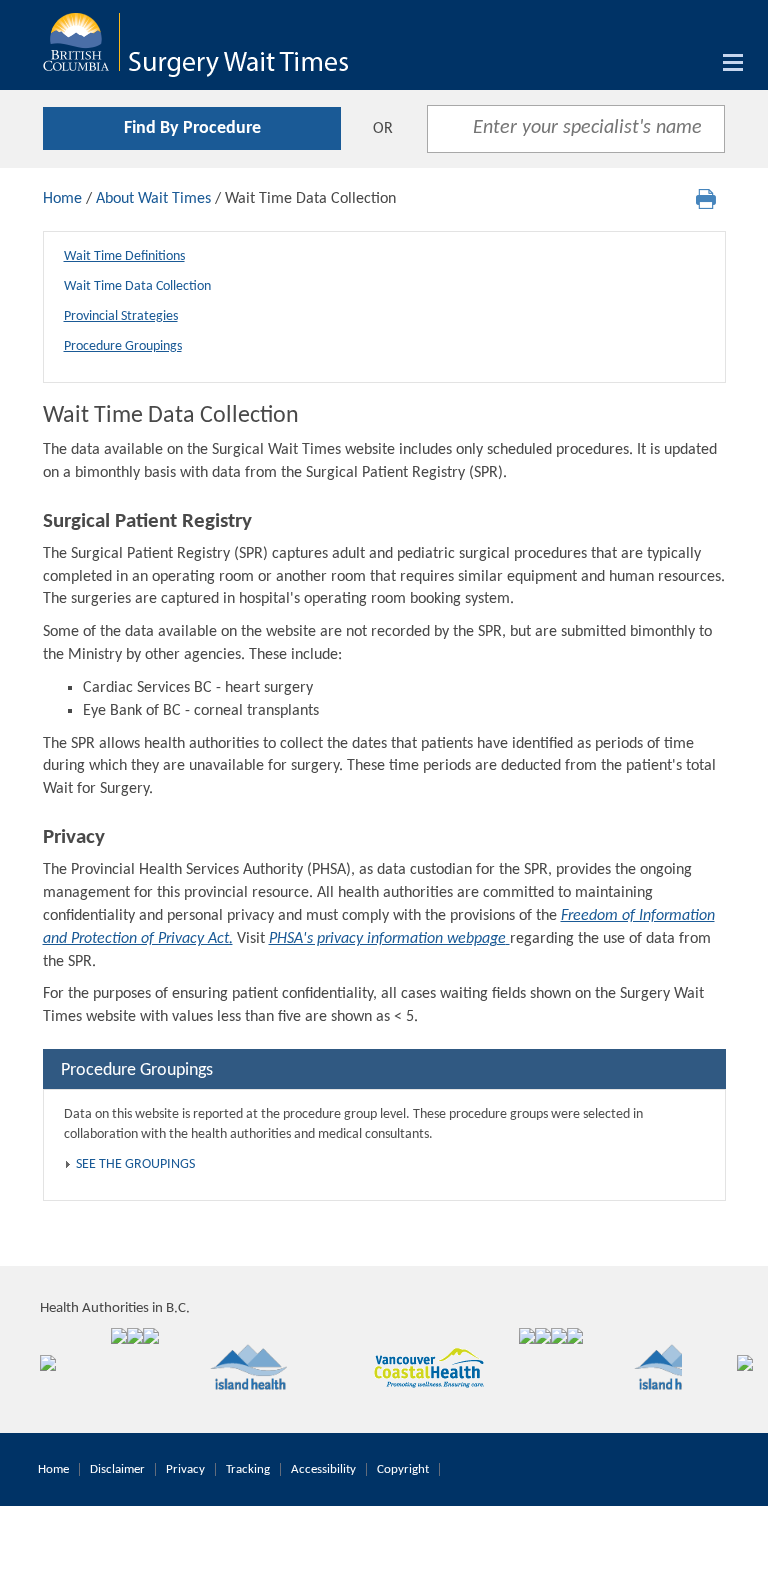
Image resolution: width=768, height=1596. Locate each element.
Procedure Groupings (123, 346)
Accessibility (323, 1469)
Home (62, 199)
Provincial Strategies (121, 316)
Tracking (248, 1469)
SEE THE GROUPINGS (135, 1164)
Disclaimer (117, 1469)
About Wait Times (153, 199)
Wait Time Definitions (124, 256)
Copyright (403, 1469)
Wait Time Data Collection (137, 286)
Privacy (185, 1469)
